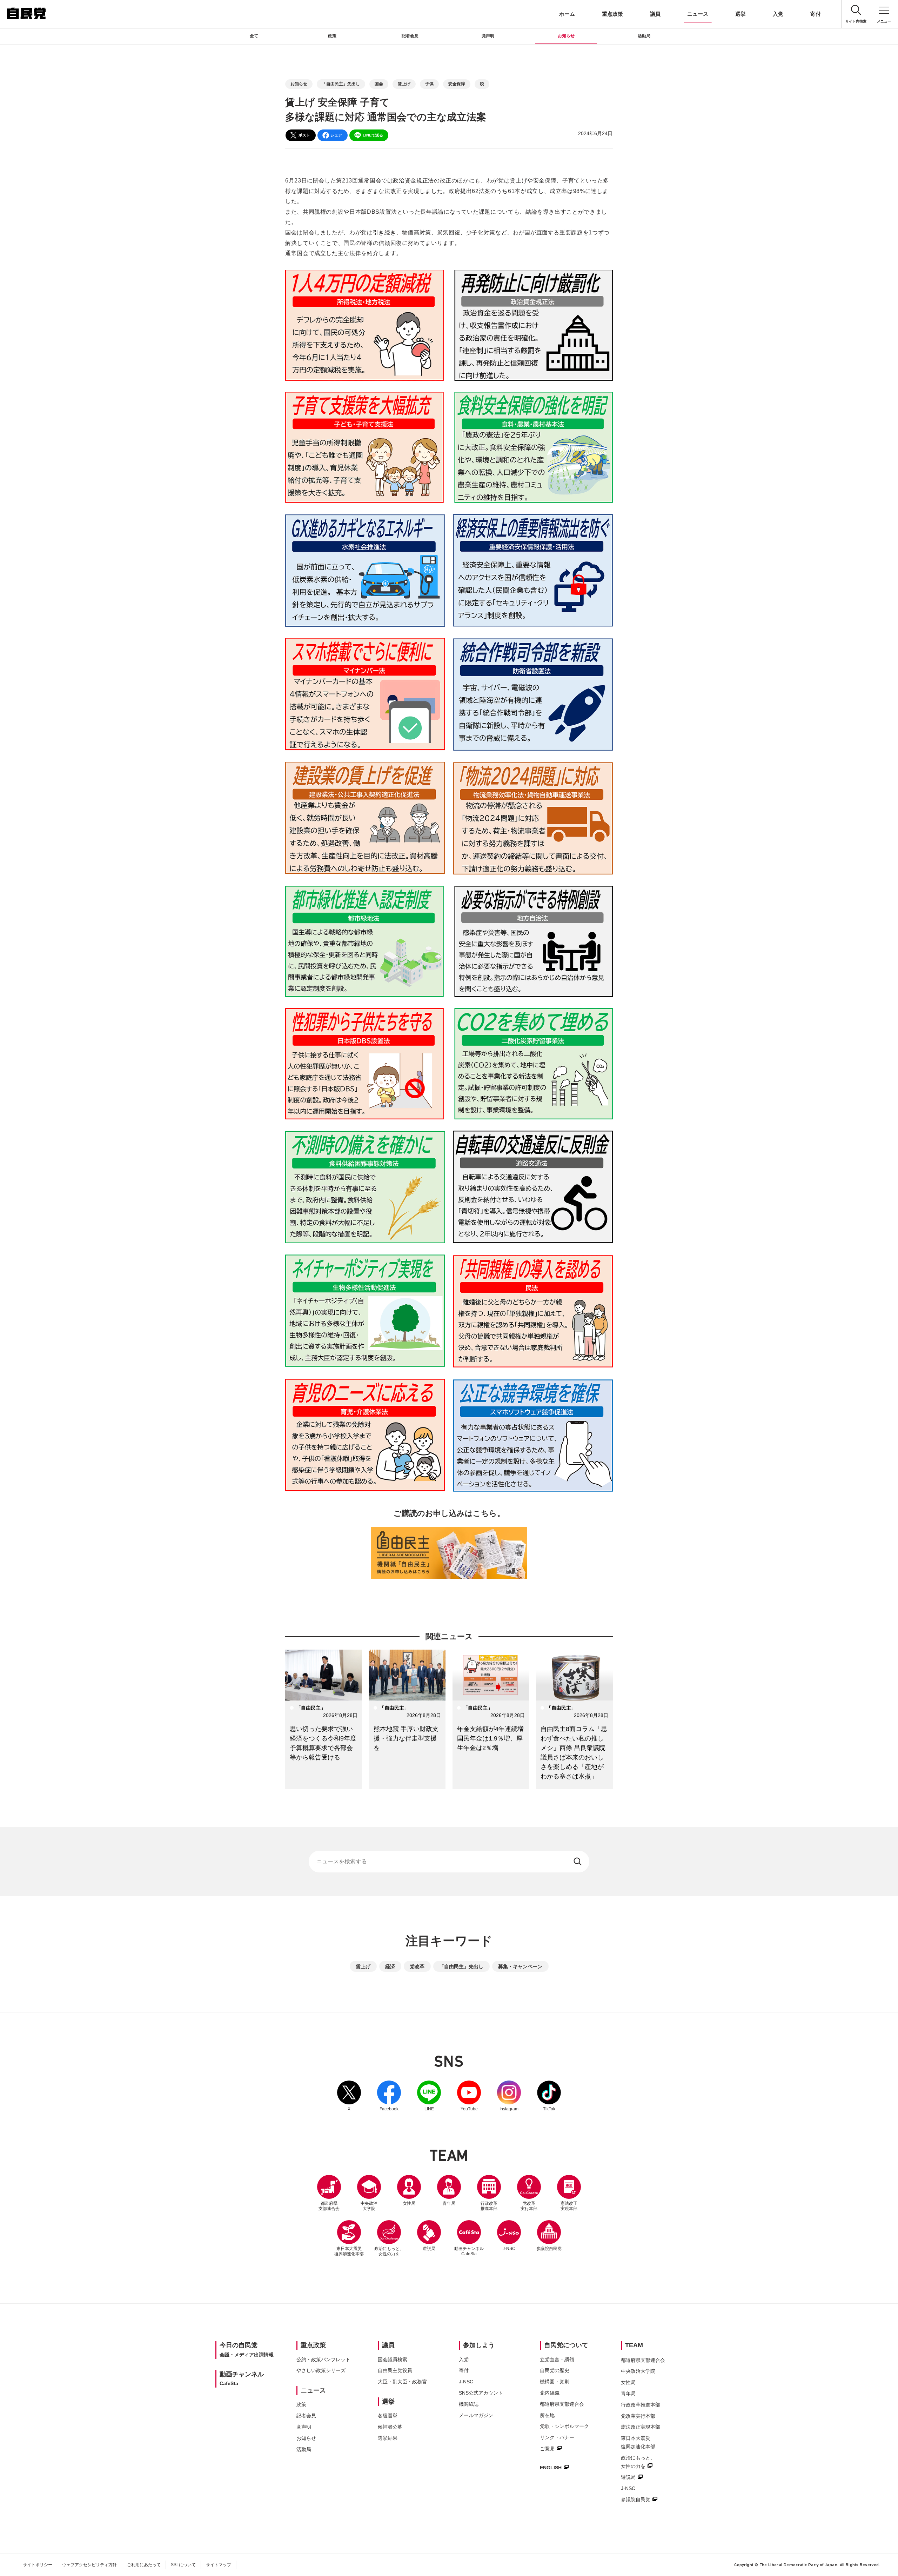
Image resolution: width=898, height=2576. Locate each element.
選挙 (740, 14)
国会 (379, 84)
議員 (655, 14)
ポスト (304, 135)
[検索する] (578, 1862)
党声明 (488, 36)
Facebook (389, 2096)
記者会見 (410, 36)
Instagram (509, 2096)
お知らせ (566, 36)
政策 (332, 36)
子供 (429, 84)
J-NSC (509, 2249)
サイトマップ (219, 2565)
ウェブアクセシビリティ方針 (89, 2565)
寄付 (816, 14)
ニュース (698, 14)
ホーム (567, 14)
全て (254, 36)
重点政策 (612, 14)
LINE (429, 2096)
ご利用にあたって (144, 2565)
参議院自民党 (549, 2236)
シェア (336, 135)
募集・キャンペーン (520, 1966)
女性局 (409, 2203)
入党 (778, 14)
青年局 (449, 2203)
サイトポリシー (38, 2565)
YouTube (469, 2096)
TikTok (549, 2096)
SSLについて (183, 2565)
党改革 (417, 1966)
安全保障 (457, 84)
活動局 (644, 36)
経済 (390, 1966)
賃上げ (404, 84)
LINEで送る (373, 135)
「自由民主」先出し (341, 84)
